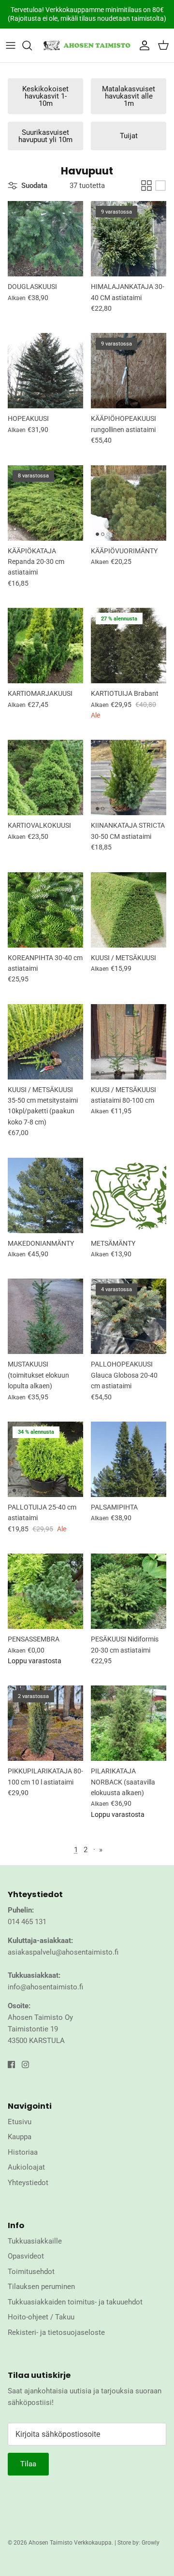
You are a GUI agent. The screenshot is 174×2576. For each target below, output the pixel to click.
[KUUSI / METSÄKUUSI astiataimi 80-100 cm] (129, 1042)
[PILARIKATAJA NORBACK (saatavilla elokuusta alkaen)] (129, 1723)
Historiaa (23, 2152)
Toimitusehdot (31, 2272)
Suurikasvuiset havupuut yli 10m (45, 136)
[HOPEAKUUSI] (45, 371)
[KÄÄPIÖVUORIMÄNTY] (129, 503)
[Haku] (32, 45)
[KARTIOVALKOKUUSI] (45, 777)
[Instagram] (25, 2065)
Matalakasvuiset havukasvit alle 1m (129, 96)
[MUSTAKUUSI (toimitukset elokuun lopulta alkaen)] (45, 1316)
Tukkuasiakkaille (35, 2241)
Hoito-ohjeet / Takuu (41, 2317)
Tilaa (28, 2464)
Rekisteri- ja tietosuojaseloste (56, 2332)
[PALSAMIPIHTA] (129, 1459)
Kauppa (20, 2137)
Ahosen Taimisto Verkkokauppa (70, 2543)
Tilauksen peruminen (41, 2287)
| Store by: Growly (137, 2543)
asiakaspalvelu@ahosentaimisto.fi (63, 1952)
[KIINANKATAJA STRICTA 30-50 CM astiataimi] (129, 777)
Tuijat (129, 136)
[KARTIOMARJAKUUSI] (45, 646)
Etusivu (20, 2122)
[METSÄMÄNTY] (129, 1195)
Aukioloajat (26, 2167)
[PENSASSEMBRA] (45, 1591)
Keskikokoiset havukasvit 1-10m (45, 96)
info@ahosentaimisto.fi (45, 1987)
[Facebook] (11, 2065)
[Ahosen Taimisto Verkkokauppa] (87, 45)
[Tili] (142, 45)
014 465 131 (27, 1922)
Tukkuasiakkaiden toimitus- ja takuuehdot (75, 2302)
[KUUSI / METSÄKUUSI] (129, 910)
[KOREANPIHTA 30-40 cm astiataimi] (45, 910)
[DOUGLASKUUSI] (45, 239)
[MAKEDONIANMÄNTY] (45, 1195)
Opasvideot (26, 2256)
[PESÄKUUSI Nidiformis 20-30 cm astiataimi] (129, 1591)
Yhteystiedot (28, 2183)
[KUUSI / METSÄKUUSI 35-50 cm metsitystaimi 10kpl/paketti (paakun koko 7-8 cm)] (45, 1042)
